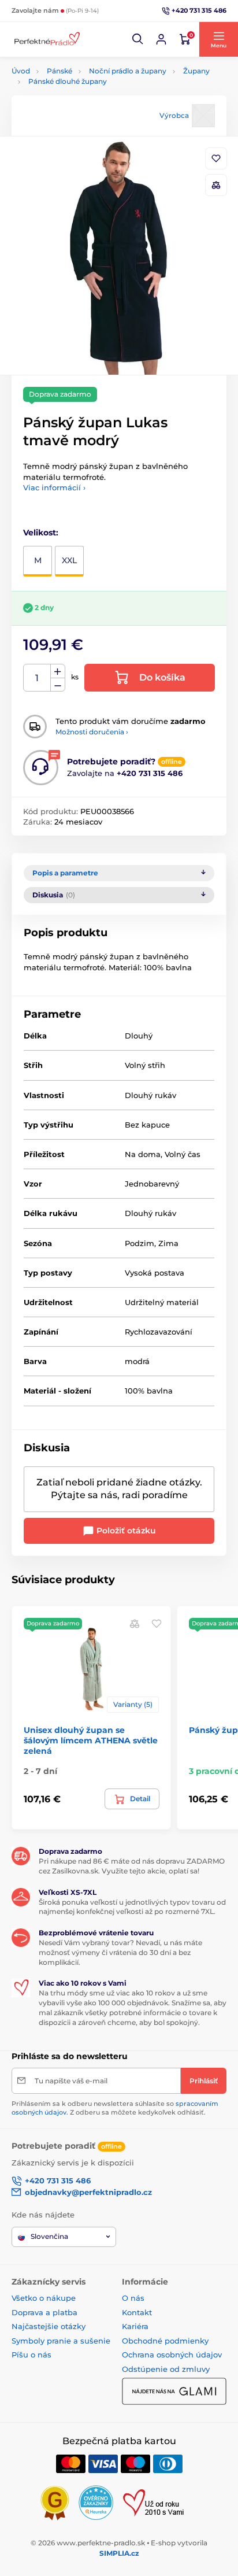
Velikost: (41, 533)
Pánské (59, 71)
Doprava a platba (44, 2312)
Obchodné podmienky (165, 2341)
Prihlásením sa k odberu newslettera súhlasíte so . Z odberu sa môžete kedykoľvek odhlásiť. (115, 2108)
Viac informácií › (54, 487)
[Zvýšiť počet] (58, 671)
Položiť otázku (125, 1531)
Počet (37, 678)
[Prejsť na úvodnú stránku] (46, 40)
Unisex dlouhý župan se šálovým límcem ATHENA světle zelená (91, 1740)
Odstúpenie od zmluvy (166, 2369)
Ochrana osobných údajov (172, 2355)
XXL (69, 560)
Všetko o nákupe (44, 2298)
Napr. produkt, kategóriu (86, 107)
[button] (138, 39)
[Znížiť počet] (58, 685)
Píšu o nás (31, 2355)
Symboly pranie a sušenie (61, 2341)
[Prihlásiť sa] (161, 39)
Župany (196, 71)
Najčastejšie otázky (49, 2326)
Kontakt (137, 2312)
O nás (133, 2298)
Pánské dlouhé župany (68, 81)
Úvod (21, 71)
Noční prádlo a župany (128, 71)
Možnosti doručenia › (92, 732)
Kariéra (135, 2326)
